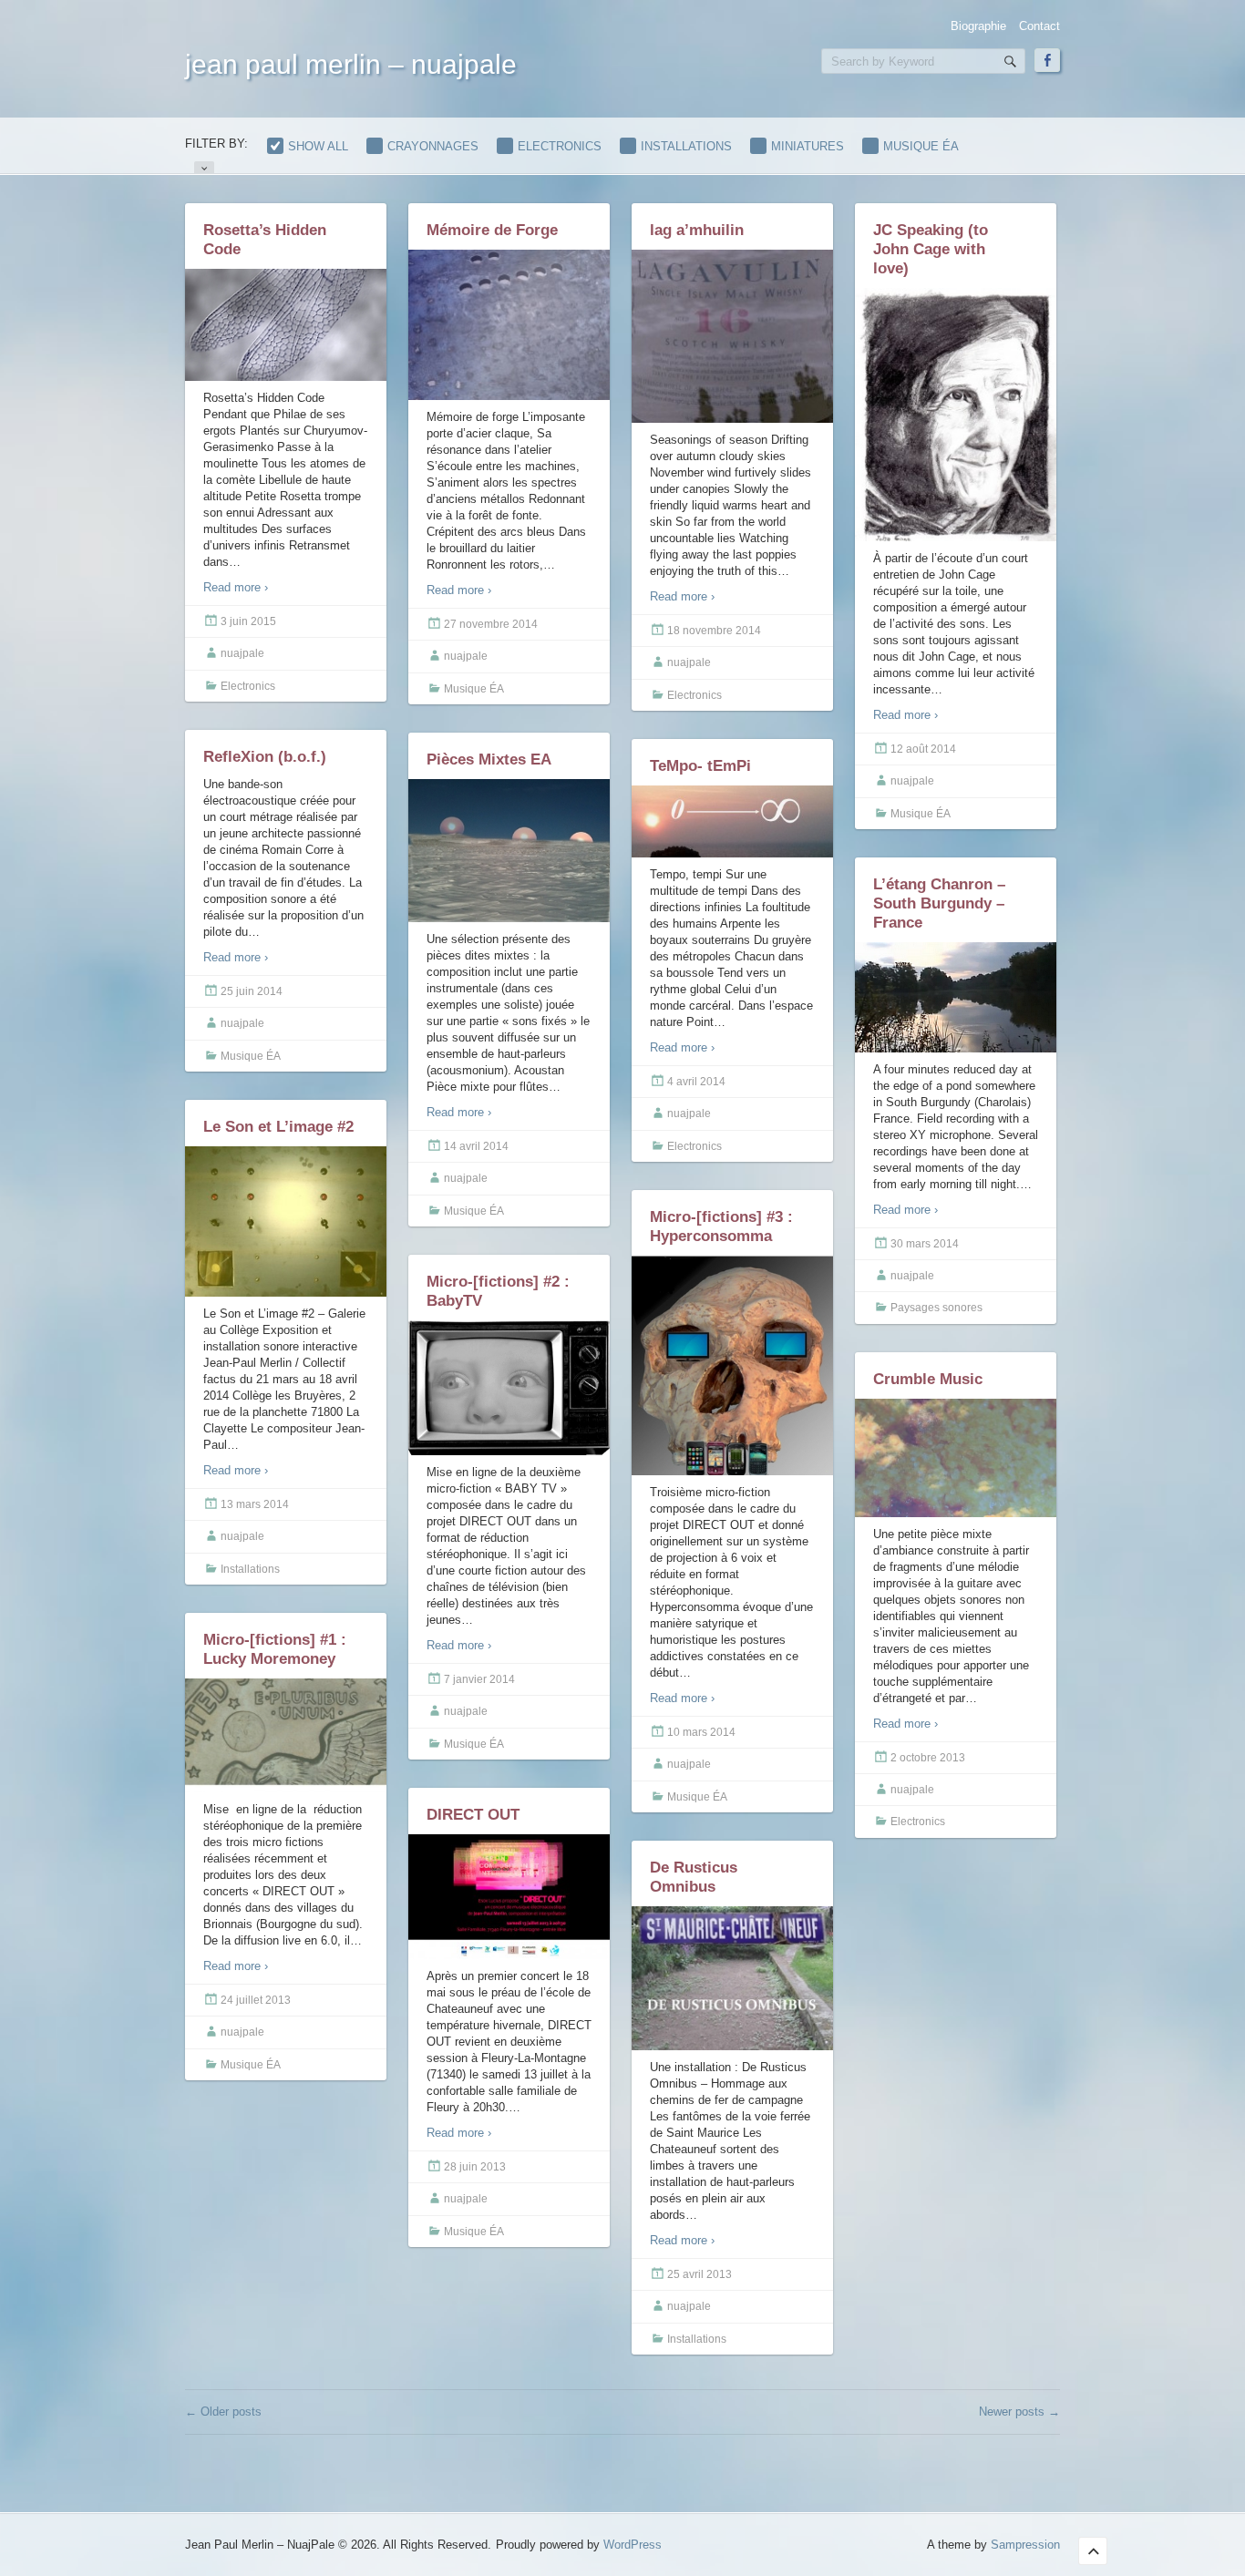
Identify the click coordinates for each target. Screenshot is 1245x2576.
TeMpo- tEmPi (700, 766)
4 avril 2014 (696, 1082)
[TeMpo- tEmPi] (732, 821)
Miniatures (808, 146)
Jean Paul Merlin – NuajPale (351, 64)
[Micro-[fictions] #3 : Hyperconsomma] (732, 1366)
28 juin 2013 (475, 2167)
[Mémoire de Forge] (509, 325)
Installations (686, 146)
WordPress (633, 2545)
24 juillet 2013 (256, 2000)
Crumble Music (928, 1379)
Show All (318, 146)
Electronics (560, 146)
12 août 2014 (923, 749)
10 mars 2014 (701, 1732)
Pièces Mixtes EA (489, 759)
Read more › (236, 587)
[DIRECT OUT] (509, 1897)
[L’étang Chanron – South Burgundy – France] (956, 998)
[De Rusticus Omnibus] (732, 1982)
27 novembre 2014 (491, 624)
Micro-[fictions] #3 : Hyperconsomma (721, 1226)
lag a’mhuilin (697, 230)
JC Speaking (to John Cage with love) (931, 249)
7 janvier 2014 (479, 1679)
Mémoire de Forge (492, 230)
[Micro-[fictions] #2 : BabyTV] (509, 1388)
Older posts (223, 2412)
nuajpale (242, 653)
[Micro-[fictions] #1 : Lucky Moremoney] (286, 1736)
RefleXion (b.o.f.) (265, 757)
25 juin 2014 (252, 991)
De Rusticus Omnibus (694, 1877)
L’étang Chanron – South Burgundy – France (939, 903)
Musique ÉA (921, 146)
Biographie (978, 26)
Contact (1039, 26)
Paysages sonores (936, 1308)
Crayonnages (433, 146)
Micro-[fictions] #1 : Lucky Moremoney (275, 1649)
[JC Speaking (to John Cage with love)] (956, 415)
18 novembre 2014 (714, 631)
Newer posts (1019, 2412)
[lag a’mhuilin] (732, 337)
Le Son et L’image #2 (278, 1127)
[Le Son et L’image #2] (286, 1222)
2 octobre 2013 (928, 1758)
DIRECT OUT (473, 1815)
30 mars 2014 (925, 1244)
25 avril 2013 (700, 2274)
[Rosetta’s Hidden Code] (286, 327)
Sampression (1025, 2545)
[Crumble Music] (956, 1458)
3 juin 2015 (248, 621)
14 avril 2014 (476, 1146)
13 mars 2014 (255, 1504)
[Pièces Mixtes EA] (509, 851)
